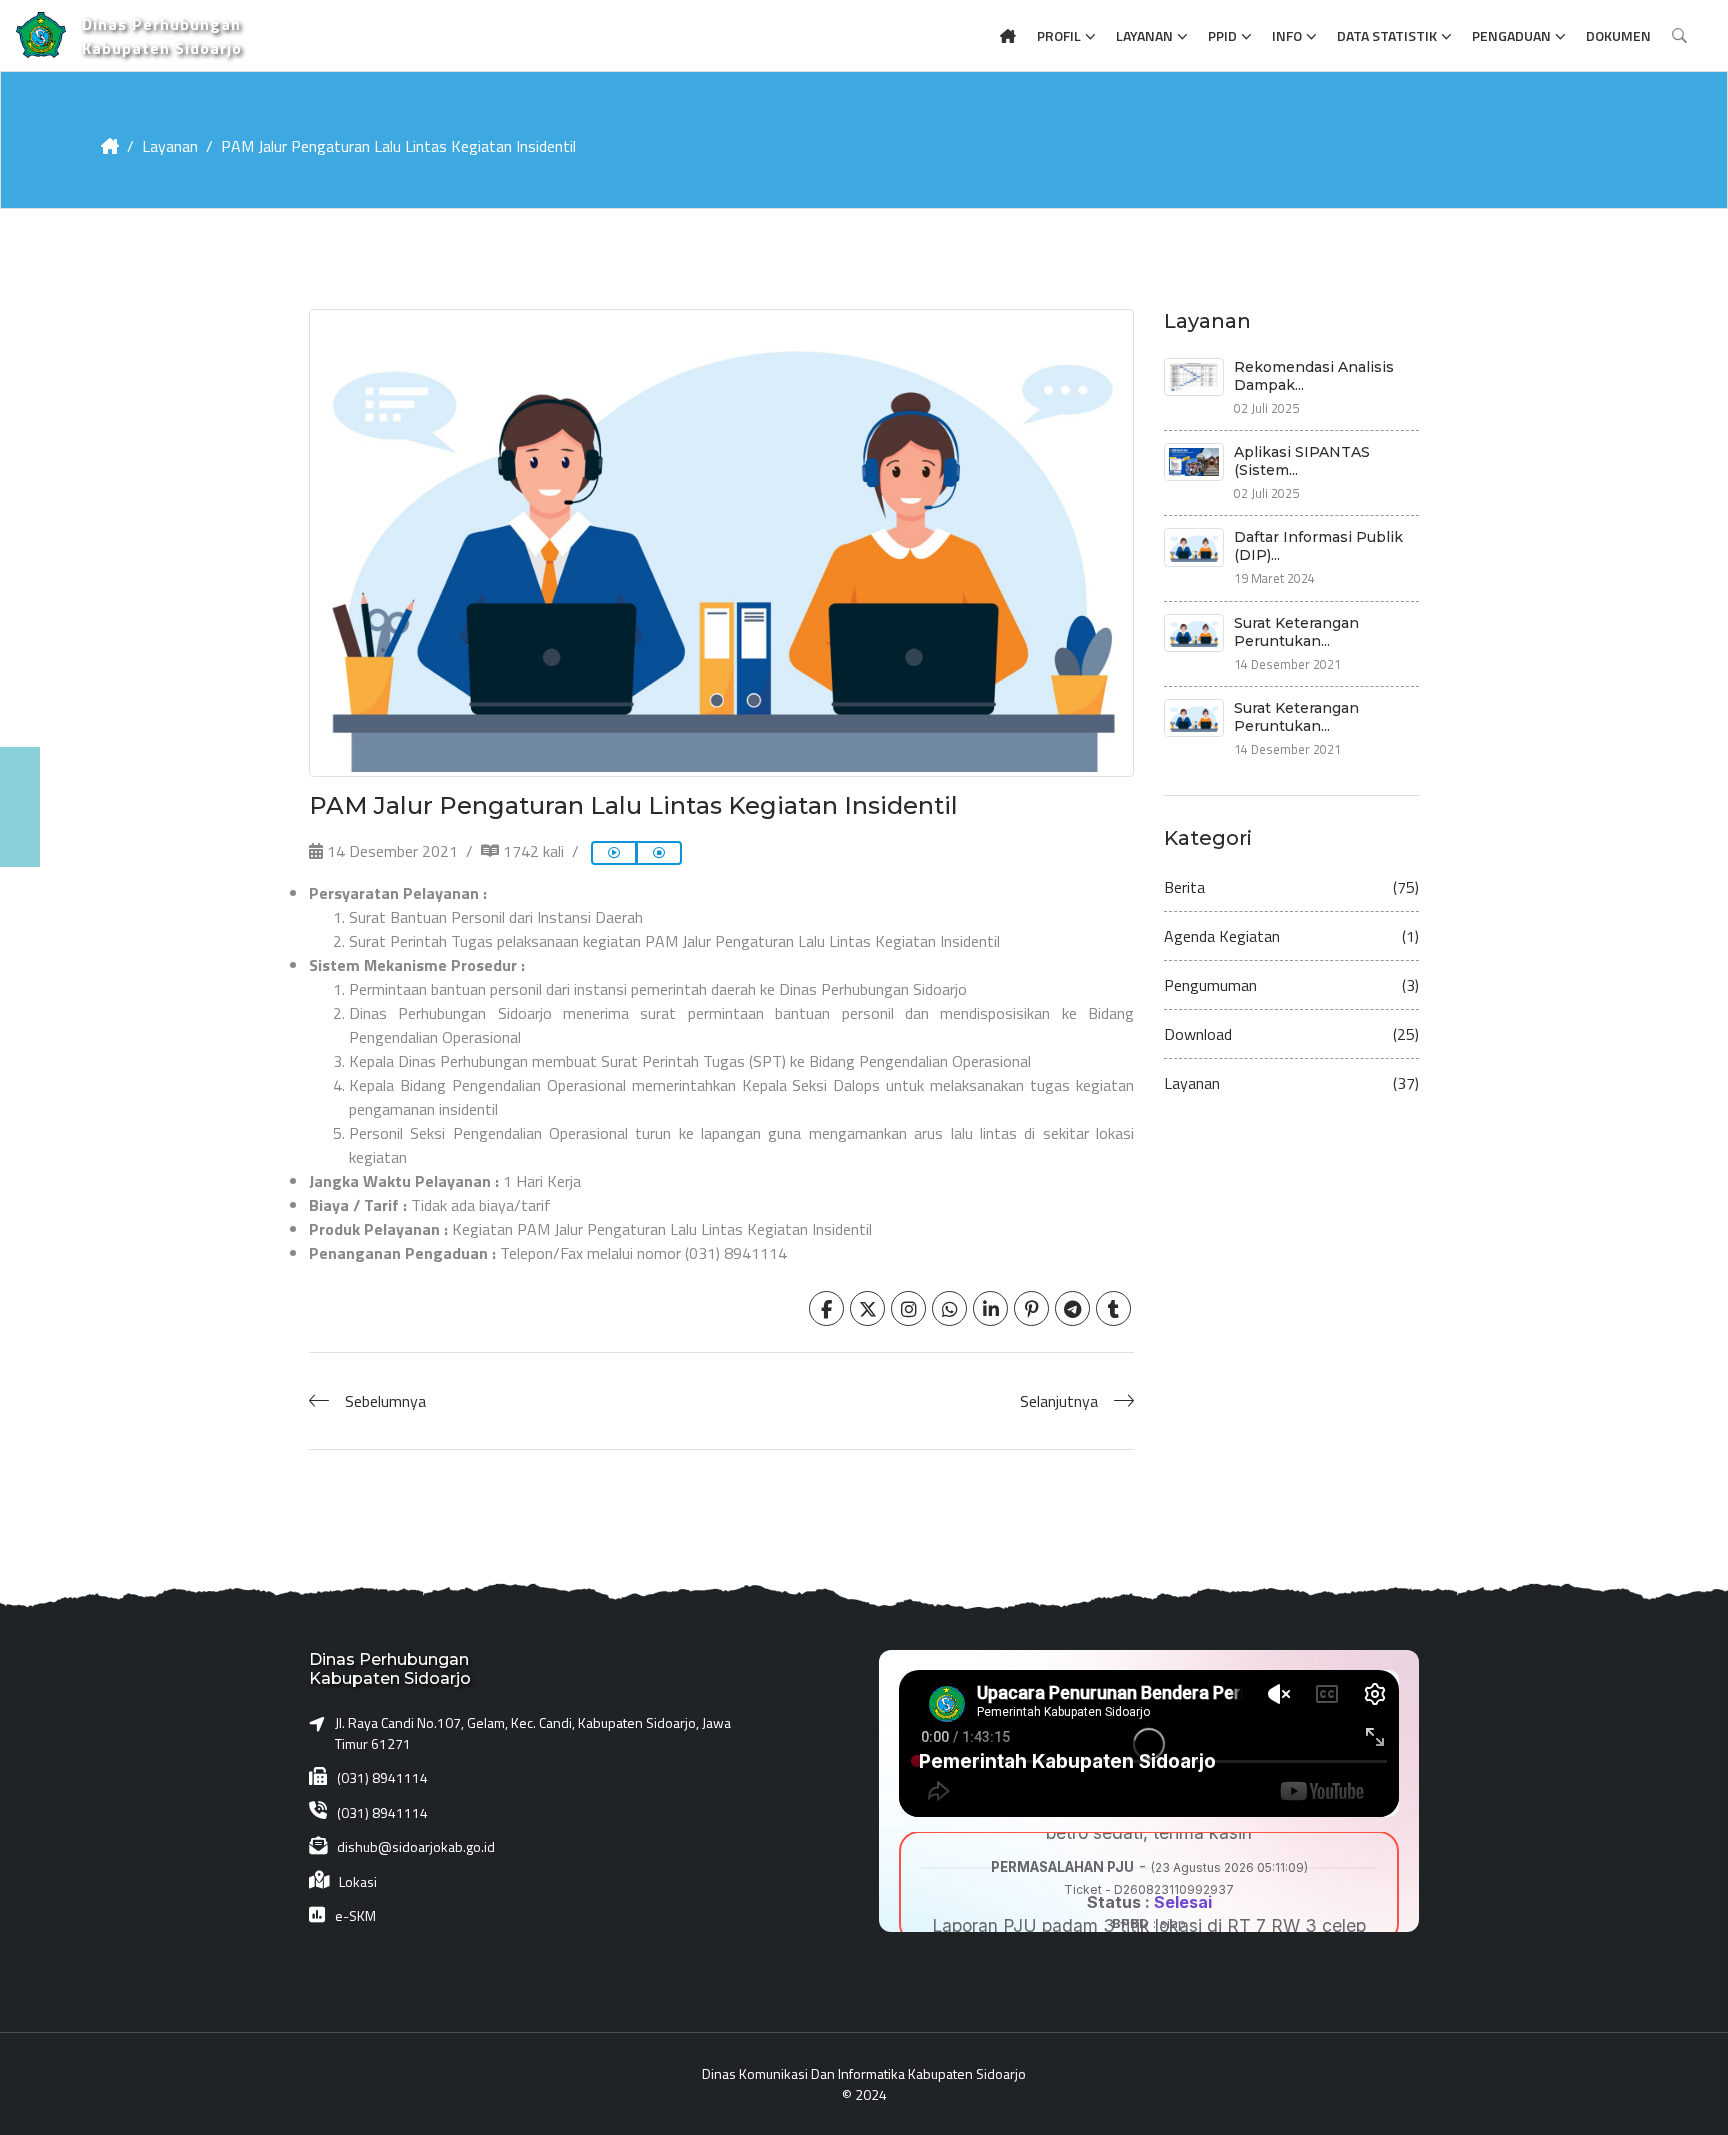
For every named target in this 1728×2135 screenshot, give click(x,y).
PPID (1222, 35)
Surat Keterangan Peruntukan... (1296, 632)
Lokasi (358, 1881)
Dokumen (1618, 35)
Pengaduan (1511, 35)
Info (1287, 35)
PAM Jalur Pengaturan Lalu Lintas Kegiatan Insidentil (398, 146)
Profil (1059, 35)
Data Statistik (1387, 35)
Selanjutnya (1059, 1401)
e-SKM (355, 1915)
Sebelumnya (385, 1401)
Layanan (1144, 35)
